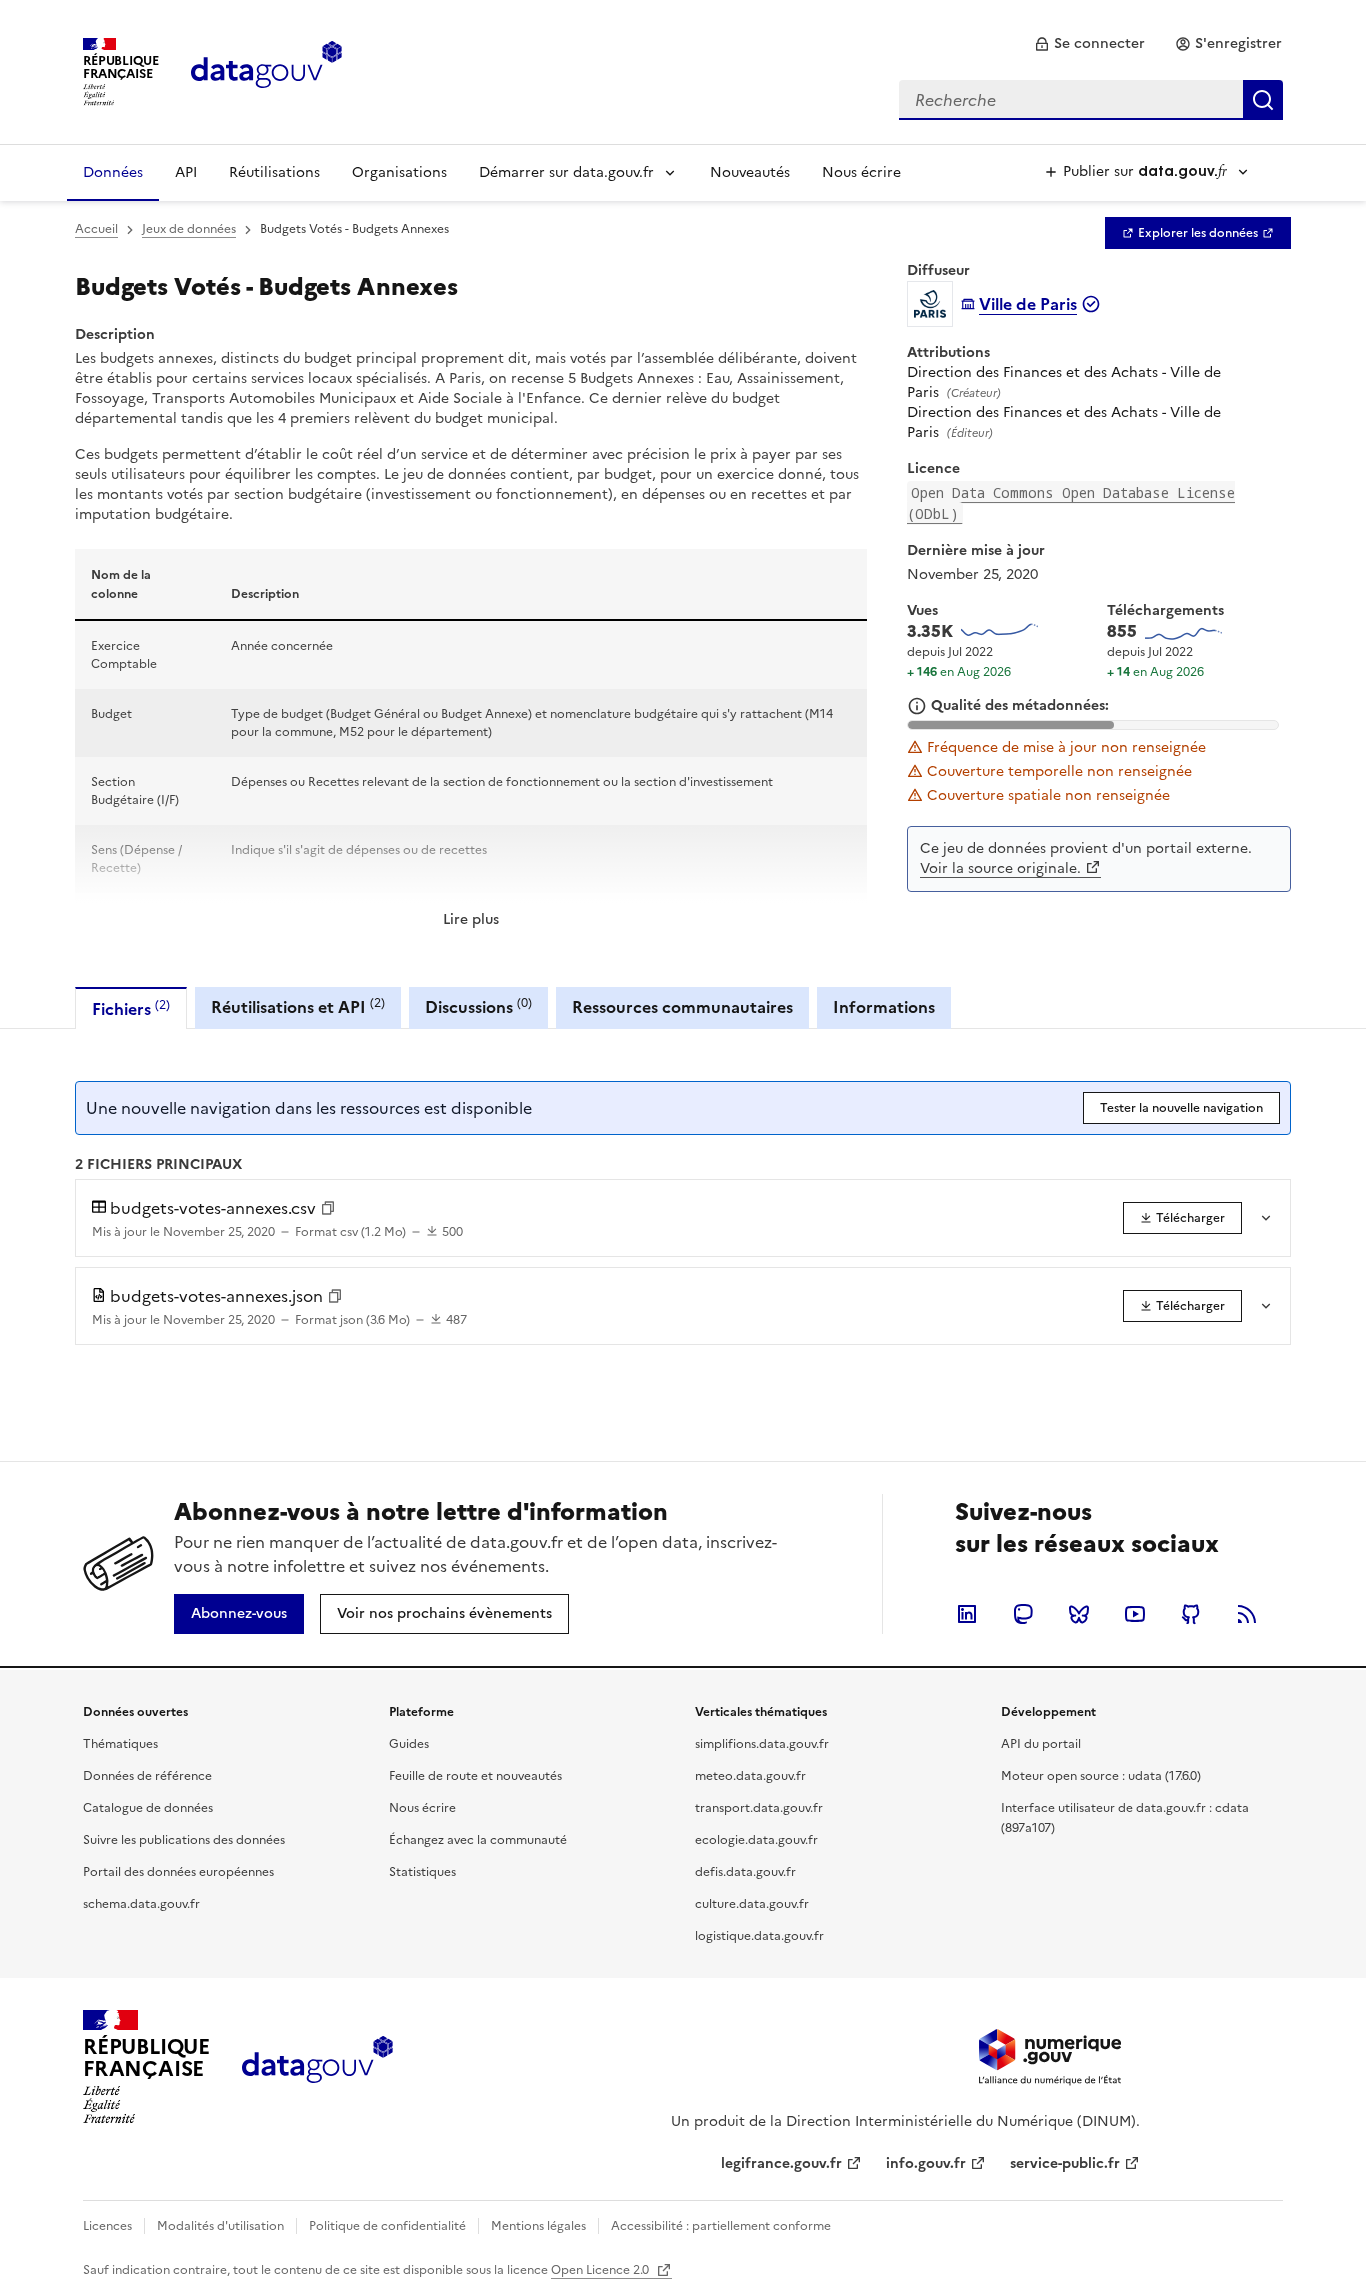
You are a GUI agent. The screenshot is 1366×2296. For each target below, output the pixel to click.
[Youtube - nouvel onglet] (1135, 1614)
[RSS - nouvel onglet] (1247, 1614)
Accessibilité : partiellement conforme (721, 2226)
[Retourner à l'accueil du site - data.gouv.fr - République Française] (317, 2067)
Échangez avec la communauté (478, 1840)
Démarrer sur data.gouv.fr (566, 172)
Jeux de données (189, 229)
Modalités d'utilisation (220, 2226)
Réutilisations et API (298, 1006)
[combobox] (1091, 100)
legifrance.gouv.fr (781, 2163)
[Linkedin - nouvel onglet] (967, 1614)
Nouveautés (750, 172)
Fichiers (131, 1008)
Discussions (478, 1006)
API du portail (1041, 1744)
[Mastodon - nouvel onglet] (1023, 1614)
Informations (884, 1007)
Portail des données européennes (178, 1872)
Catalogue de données (148, 1808)
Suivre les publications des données (184, 1840)
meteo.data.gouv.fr (750, 1776)
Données (113, 172)
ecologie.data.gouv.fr (756, 1840)
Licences (107, 2226)
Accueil (96, 229)
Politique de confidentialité (387, 2226)
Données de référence (147, 1776)
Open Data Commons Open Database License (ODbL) (1071, 503)
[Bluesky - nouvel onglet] (1079, 1614)
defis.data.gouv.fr (745, 1872)
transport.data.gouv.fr (759, 1808)
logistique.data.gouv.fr (759, 1936)
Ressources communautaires (682, 1007)
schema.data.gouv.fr (141, 1904)
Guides (409, 1744)
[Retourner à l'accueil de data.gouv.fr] (266, 70)
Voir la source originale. (1000, 868)
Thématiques (120, 1744)
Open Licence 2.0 (601, 2270)
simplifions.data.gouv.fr (762, 1744)
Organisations (399, 172)
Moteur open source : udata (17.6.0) (1101, 1776)
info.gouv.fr (926, 2163)
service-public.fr (1065, 2163)
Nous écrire (861, 172)
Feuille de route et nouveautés (475, 1776)
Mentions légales (538, 2226)
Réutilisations (274, 172)
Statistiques (422, 1872)
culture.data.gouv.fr (752, 1904)
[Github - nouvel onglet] (1191, 1614)
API (186, 172)
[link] (1089, 44)
